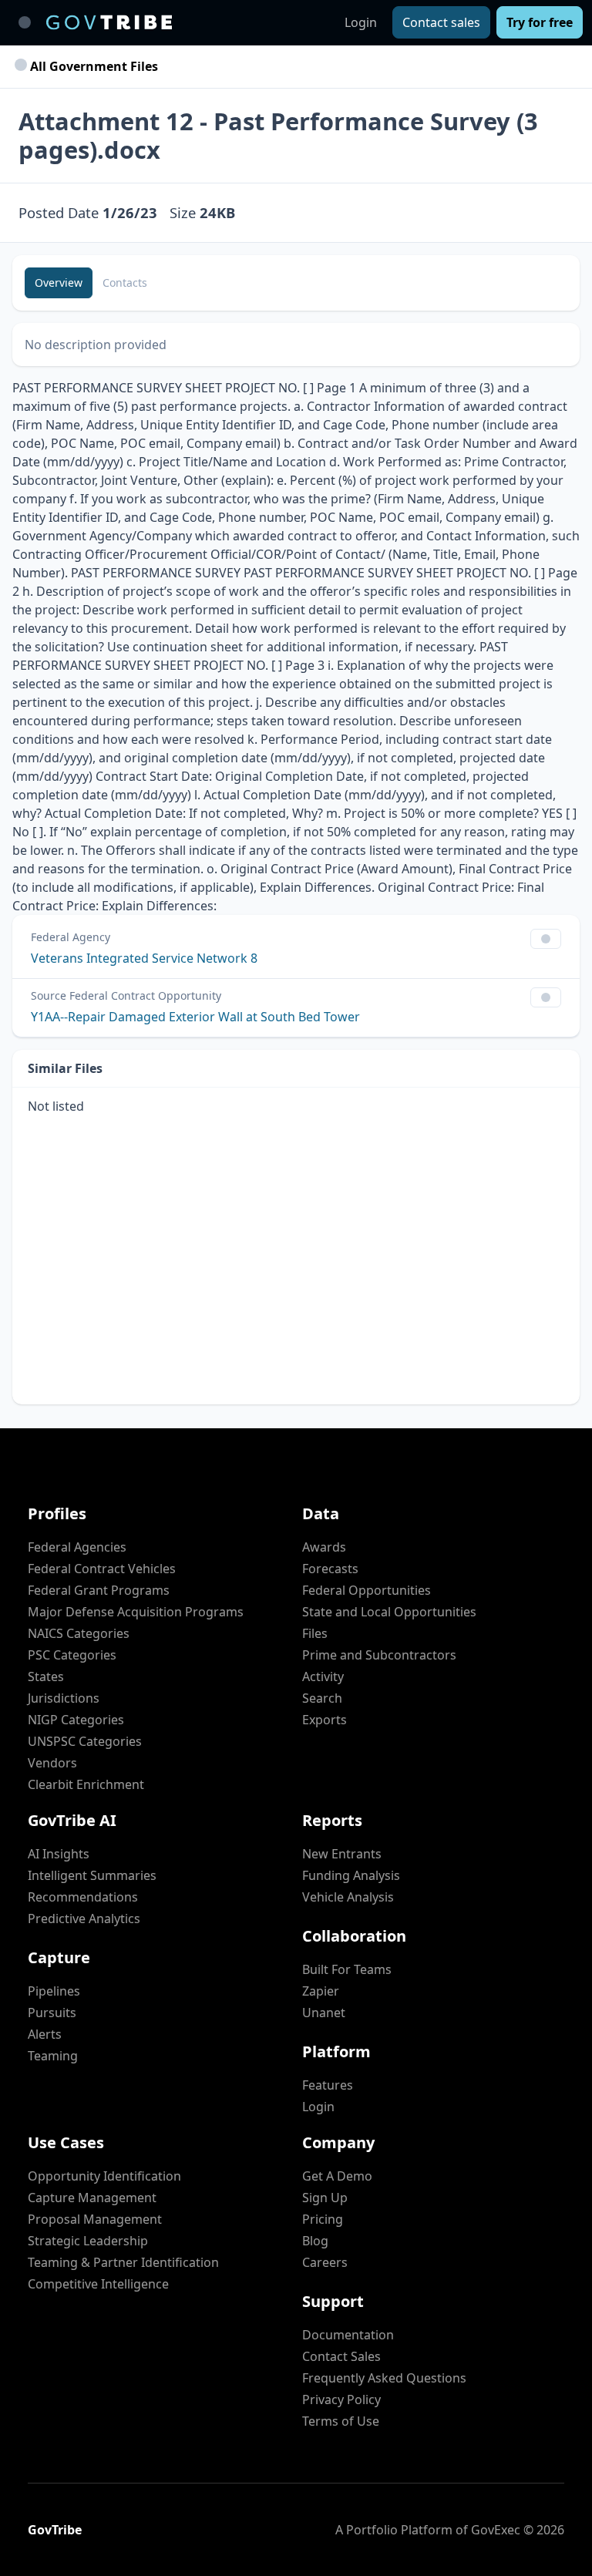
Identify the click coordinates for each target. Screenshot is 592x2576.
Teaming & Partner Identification (123, 2262)
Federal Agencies (77, 1547)
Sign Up (325, 2198)
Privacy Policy (341, 2399)
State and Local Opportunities (389, 1612)
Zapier (321, 1991)
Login (361, 22)
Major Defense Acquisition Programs (136, 1612)
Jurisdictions (64, 1698)
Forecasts (330, 1569)
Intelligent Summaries (92, 1875)
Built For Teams (347, 1969)
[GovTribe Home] (109, 22)
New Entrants (342, 1854)
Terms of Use (341, 2421)
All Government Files (92, 66)
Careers (325, 2262)
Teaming (53, 2056)
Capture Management (92, 2198)
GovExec (496, 2530)
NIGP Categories (76, 1720)
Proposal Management (95, 2219)
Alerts (45, 2034)
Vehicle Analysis (348, 1897)
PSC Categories (72, 1655)
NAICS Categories (79, 1633)
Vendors (52, 1763)
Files (315, 1633)
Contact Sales (341, 2356)
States (46, 1676)
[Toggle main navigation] (25, 22)
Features (328, 2085)
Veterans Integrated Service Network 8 (144, 958)
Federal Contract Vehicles (102, 1569)
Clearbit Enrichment (86, 1784)
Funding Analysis (351, 1875)
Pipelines (54, 1991)
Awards (324, 1547)
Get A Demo (337, 2176)
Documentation (348, 2335)
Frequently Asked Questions (384, 2378)
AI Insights (59, 1854)
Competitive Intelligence (98, 2284)
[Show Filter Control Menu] (546, 939)
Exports (325, 1720)
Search (322, 1698)
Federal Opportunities (367, 1590)
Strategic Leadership (88, 2241)
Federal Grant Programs (99, 1590)
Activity (323, 1676)
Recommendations (83, 1897)
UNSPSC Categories (85, 1741)
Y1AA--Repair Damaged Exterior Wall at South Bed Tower (195, 1017)
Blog (315, 2241)
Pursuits (52, 2013)
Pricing (323, 2219)
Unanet (324, 2013)
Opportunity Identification (104, 2176)
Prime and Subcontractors (379, 1655)
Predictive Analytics (84, 1919)
